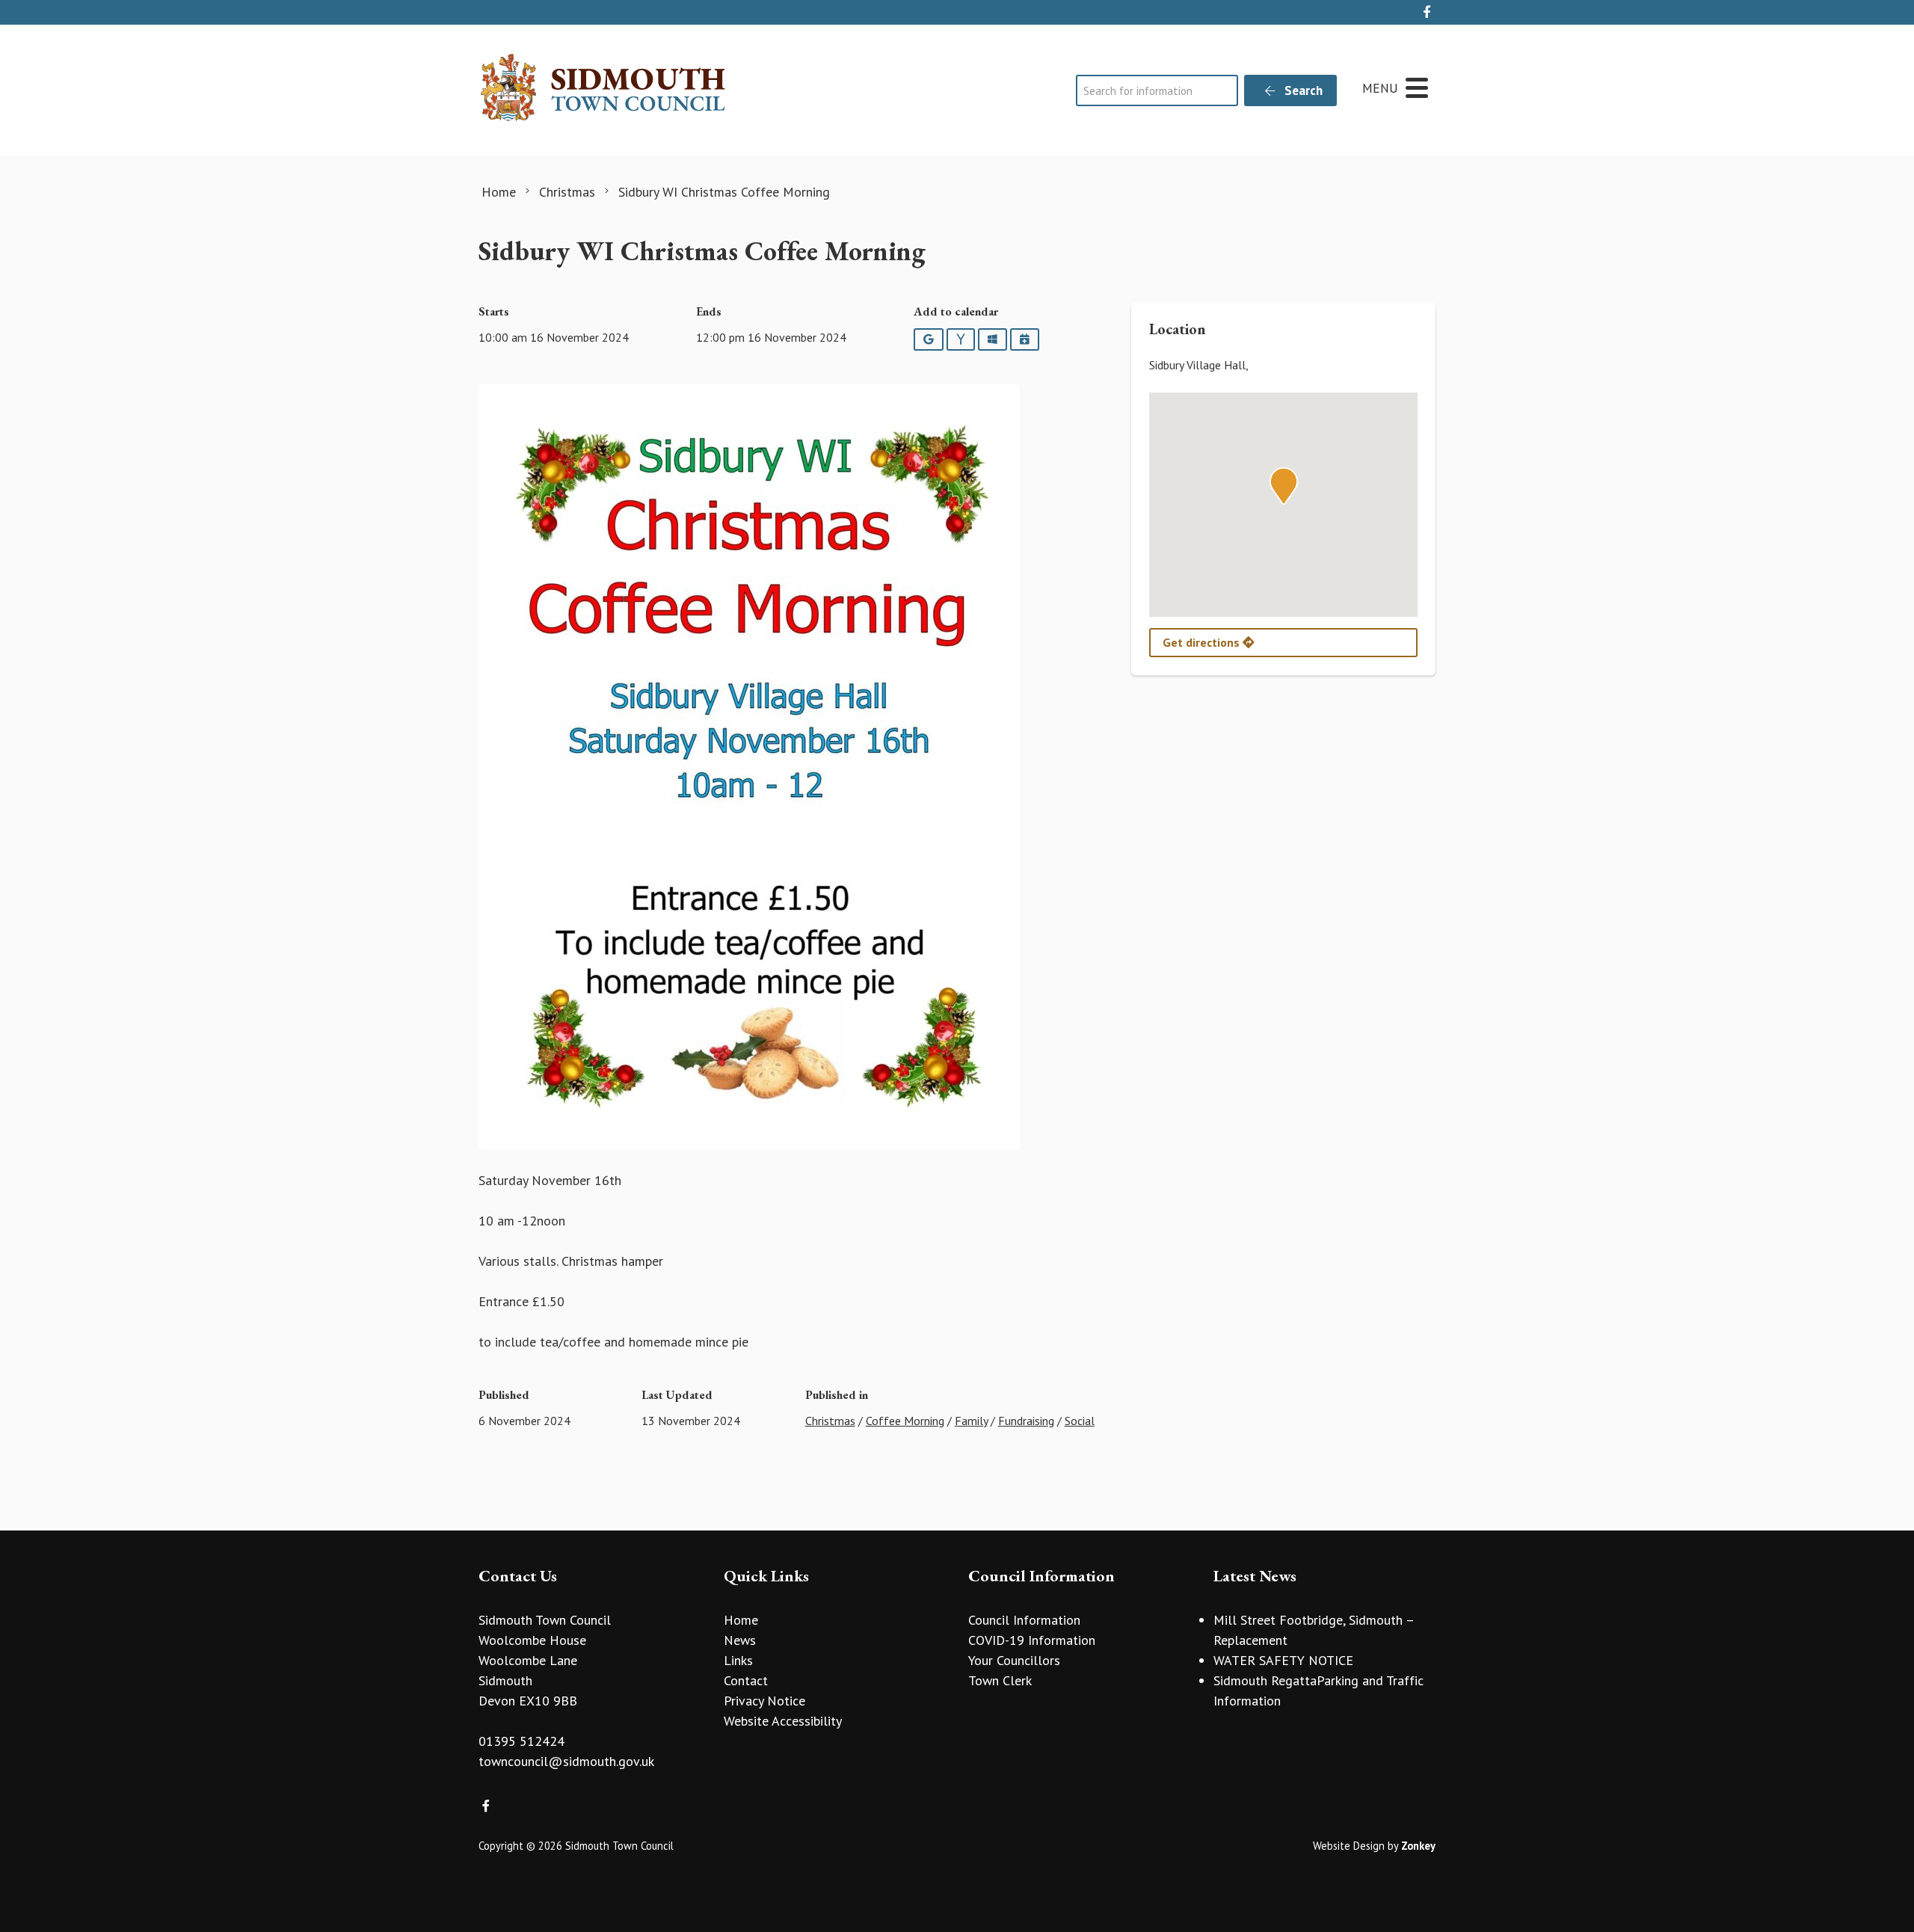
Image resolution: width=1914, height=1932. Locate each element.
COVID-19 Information (1032, 1640)
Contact (746, 1680)
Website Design (1349, 1846)
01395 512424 (521, 1741)
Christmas (830, 1421)
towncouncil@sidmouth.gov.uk (566, 1761)
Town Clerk (1000, 1680)
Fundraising (1026, 1421)
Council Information (1024, 1620)
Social (1080, 1421)
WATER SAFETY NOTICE (1283, 1660)
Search (1302, 90)
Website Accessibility (783, 1721)
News (740, 1640)
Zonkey (1418, 1846)
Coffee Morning (905, 1421)
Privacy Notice (764, 1701)
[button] (1284, 486)
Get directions (1203, 642)
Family (971, 1421)
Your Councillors (1014, 1660)
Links (738, 1660)
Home (741, 1620)
